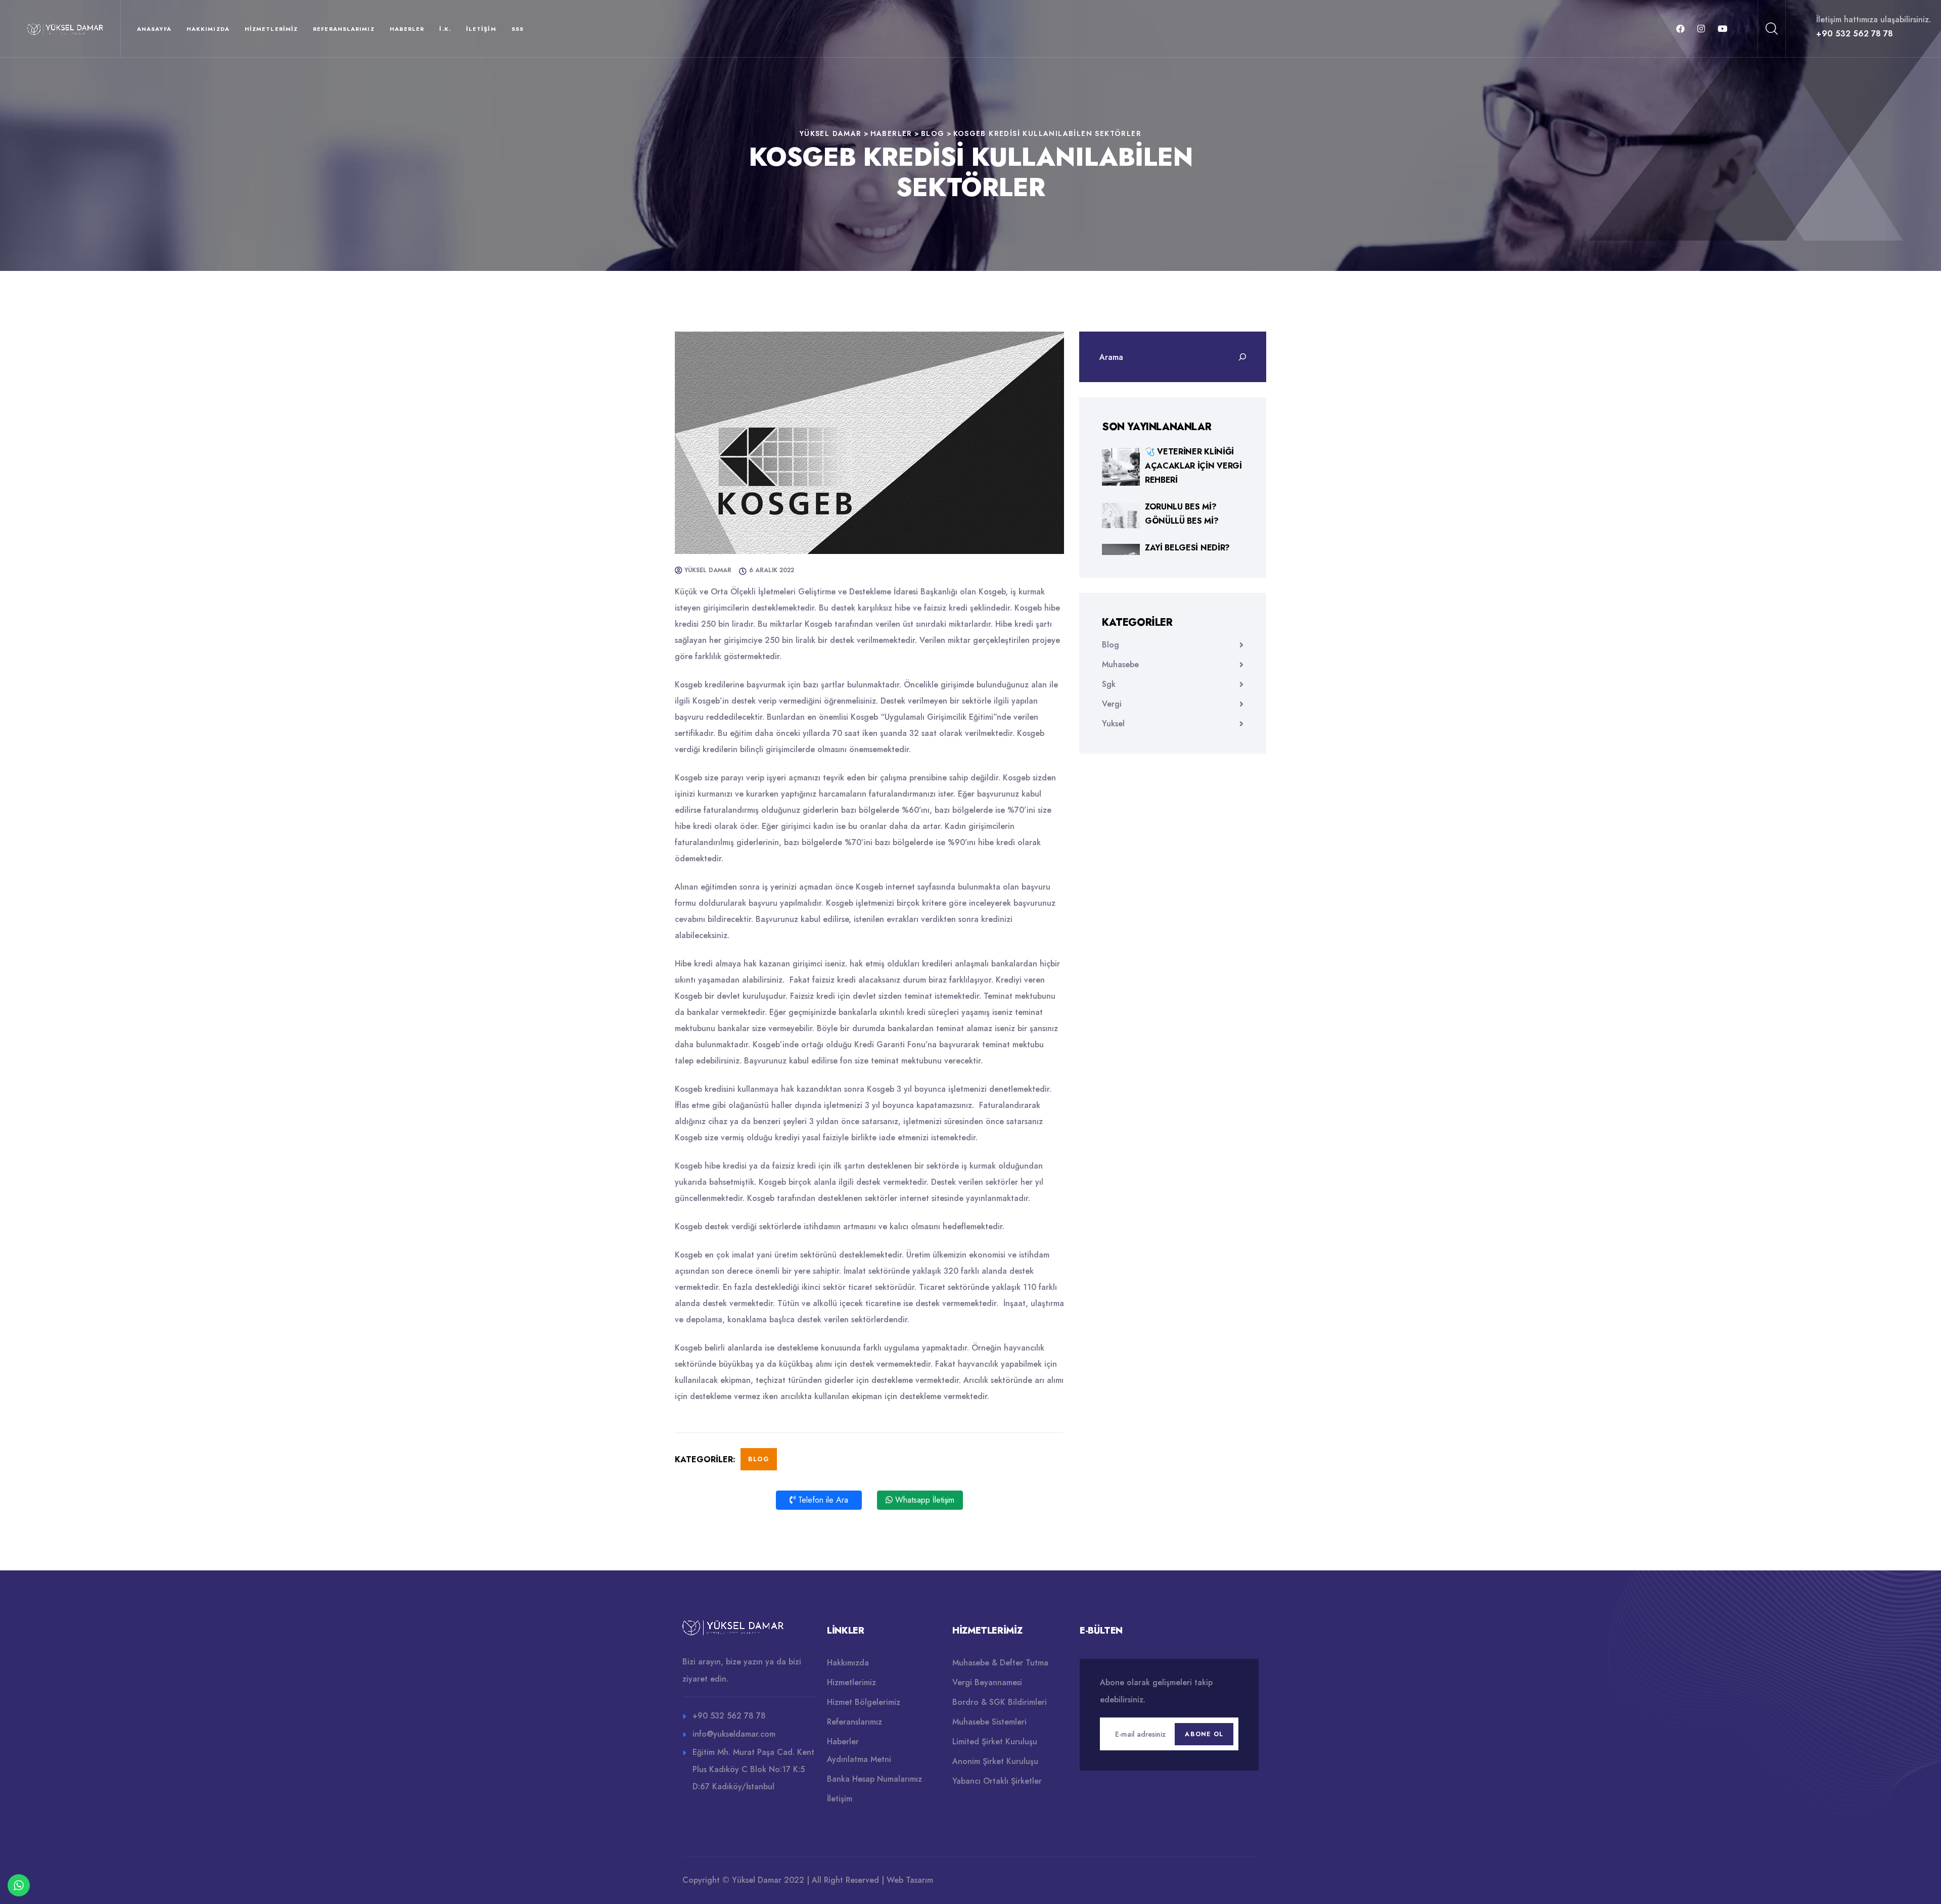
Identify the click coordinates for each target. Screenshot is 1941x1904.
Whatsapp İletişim (923, 1500)
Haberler (407, 29)
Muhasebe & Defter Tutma (1000, 1663)
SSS (518, 29)
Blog (759, 1459)
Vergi (1112, 704)
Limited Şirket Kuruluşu (995, 1742)
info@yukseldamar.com (734, 1734)
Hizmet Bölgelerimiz (864, 1702)
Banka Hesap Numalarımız (874, 1779)
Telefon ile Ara (822, 1500)
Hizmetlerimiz (271, 29)
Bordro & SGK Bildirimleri (1000, 1702)
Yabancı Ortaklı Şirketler (997, 1781)
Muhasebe (1120, 664)
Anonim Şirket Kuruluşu (995, 1761)
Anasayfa (154, 29)
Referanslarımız (344, 29)
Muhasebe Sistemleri (989, 1722)
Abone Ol (1204, 1734)
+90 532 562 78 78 (1855, 34)
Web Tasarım (910, 1880)
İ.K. (445, 29)
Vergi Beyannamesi (987, 1682)
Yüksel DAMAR (708, 570)
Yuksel (1113, 724)
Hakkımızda (208, 29)
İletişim (481, 29)
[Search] (1242, 357)
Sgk (1109, 684)
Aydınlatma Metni (859, 1759)
